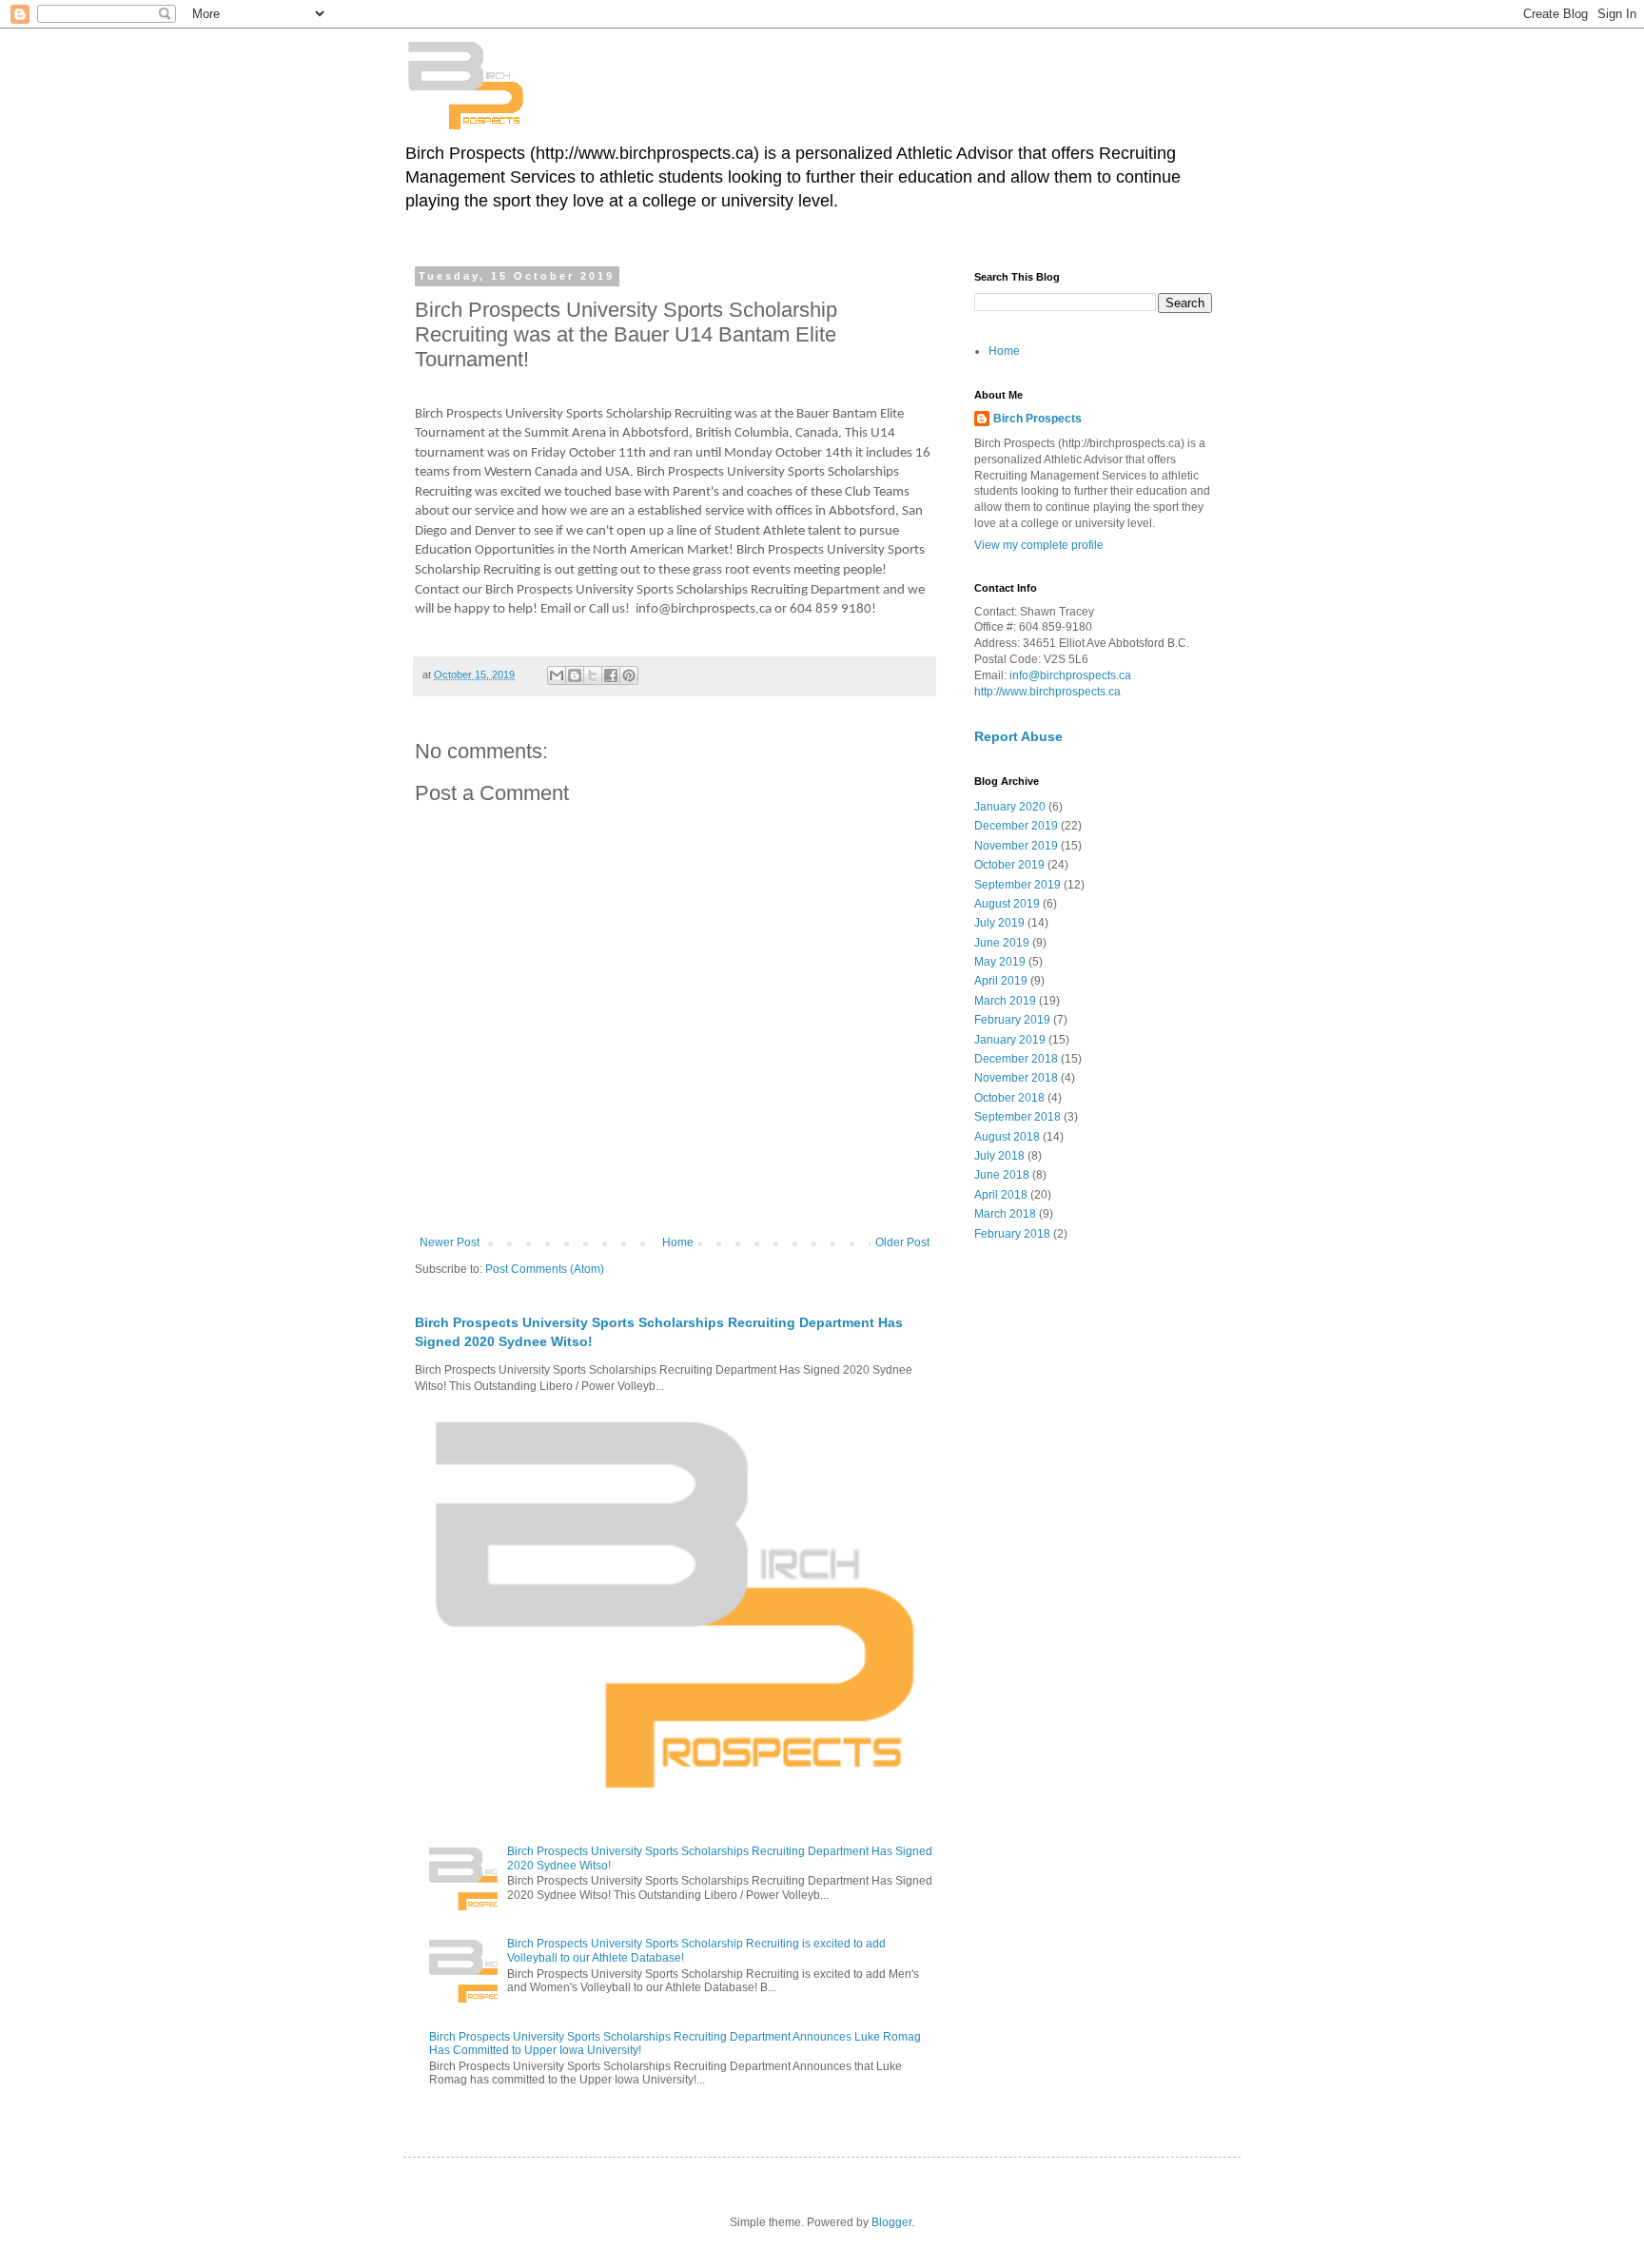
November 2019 (1016, 846)
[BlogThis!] (575, 675)
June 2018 (1002, 1175)
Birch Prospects (1037, 419)
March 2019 (1005, 1001)
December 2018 (1016, 1059)
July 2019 (999, 923)
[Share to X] (593, 675)
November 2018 (1016, 1078)
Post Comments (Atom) (545, 1269)
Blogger (891, 2222)
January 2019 (1010, 1040)
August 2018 (1007, 1137)
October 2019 (1009, 865)
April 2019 (1001, 981)
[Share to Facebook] (611, 675)
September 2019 (1018, 885)
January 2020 (1010, 807)
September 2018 (1018, 1117)
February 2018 (1012, 1234)
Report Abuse (1018, 736)
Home (678, 1242)
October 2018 (1009, 1098)
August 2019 (1007, 904)
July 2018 (999, 1156)
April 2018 (1001, 1195)
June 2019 (1002, 943)
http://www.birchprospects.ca (1047, 692)
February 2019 (1012, 1020)
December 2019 (1016, 826)
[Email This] (557, 675)
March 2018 (1005, 1214)
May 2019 (1000, 962)
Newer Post (450, 1242)
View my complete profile (1039, 545)
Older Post (902, 1242)
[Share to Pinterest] (629, 675)
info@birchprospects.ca (1070, 675)
